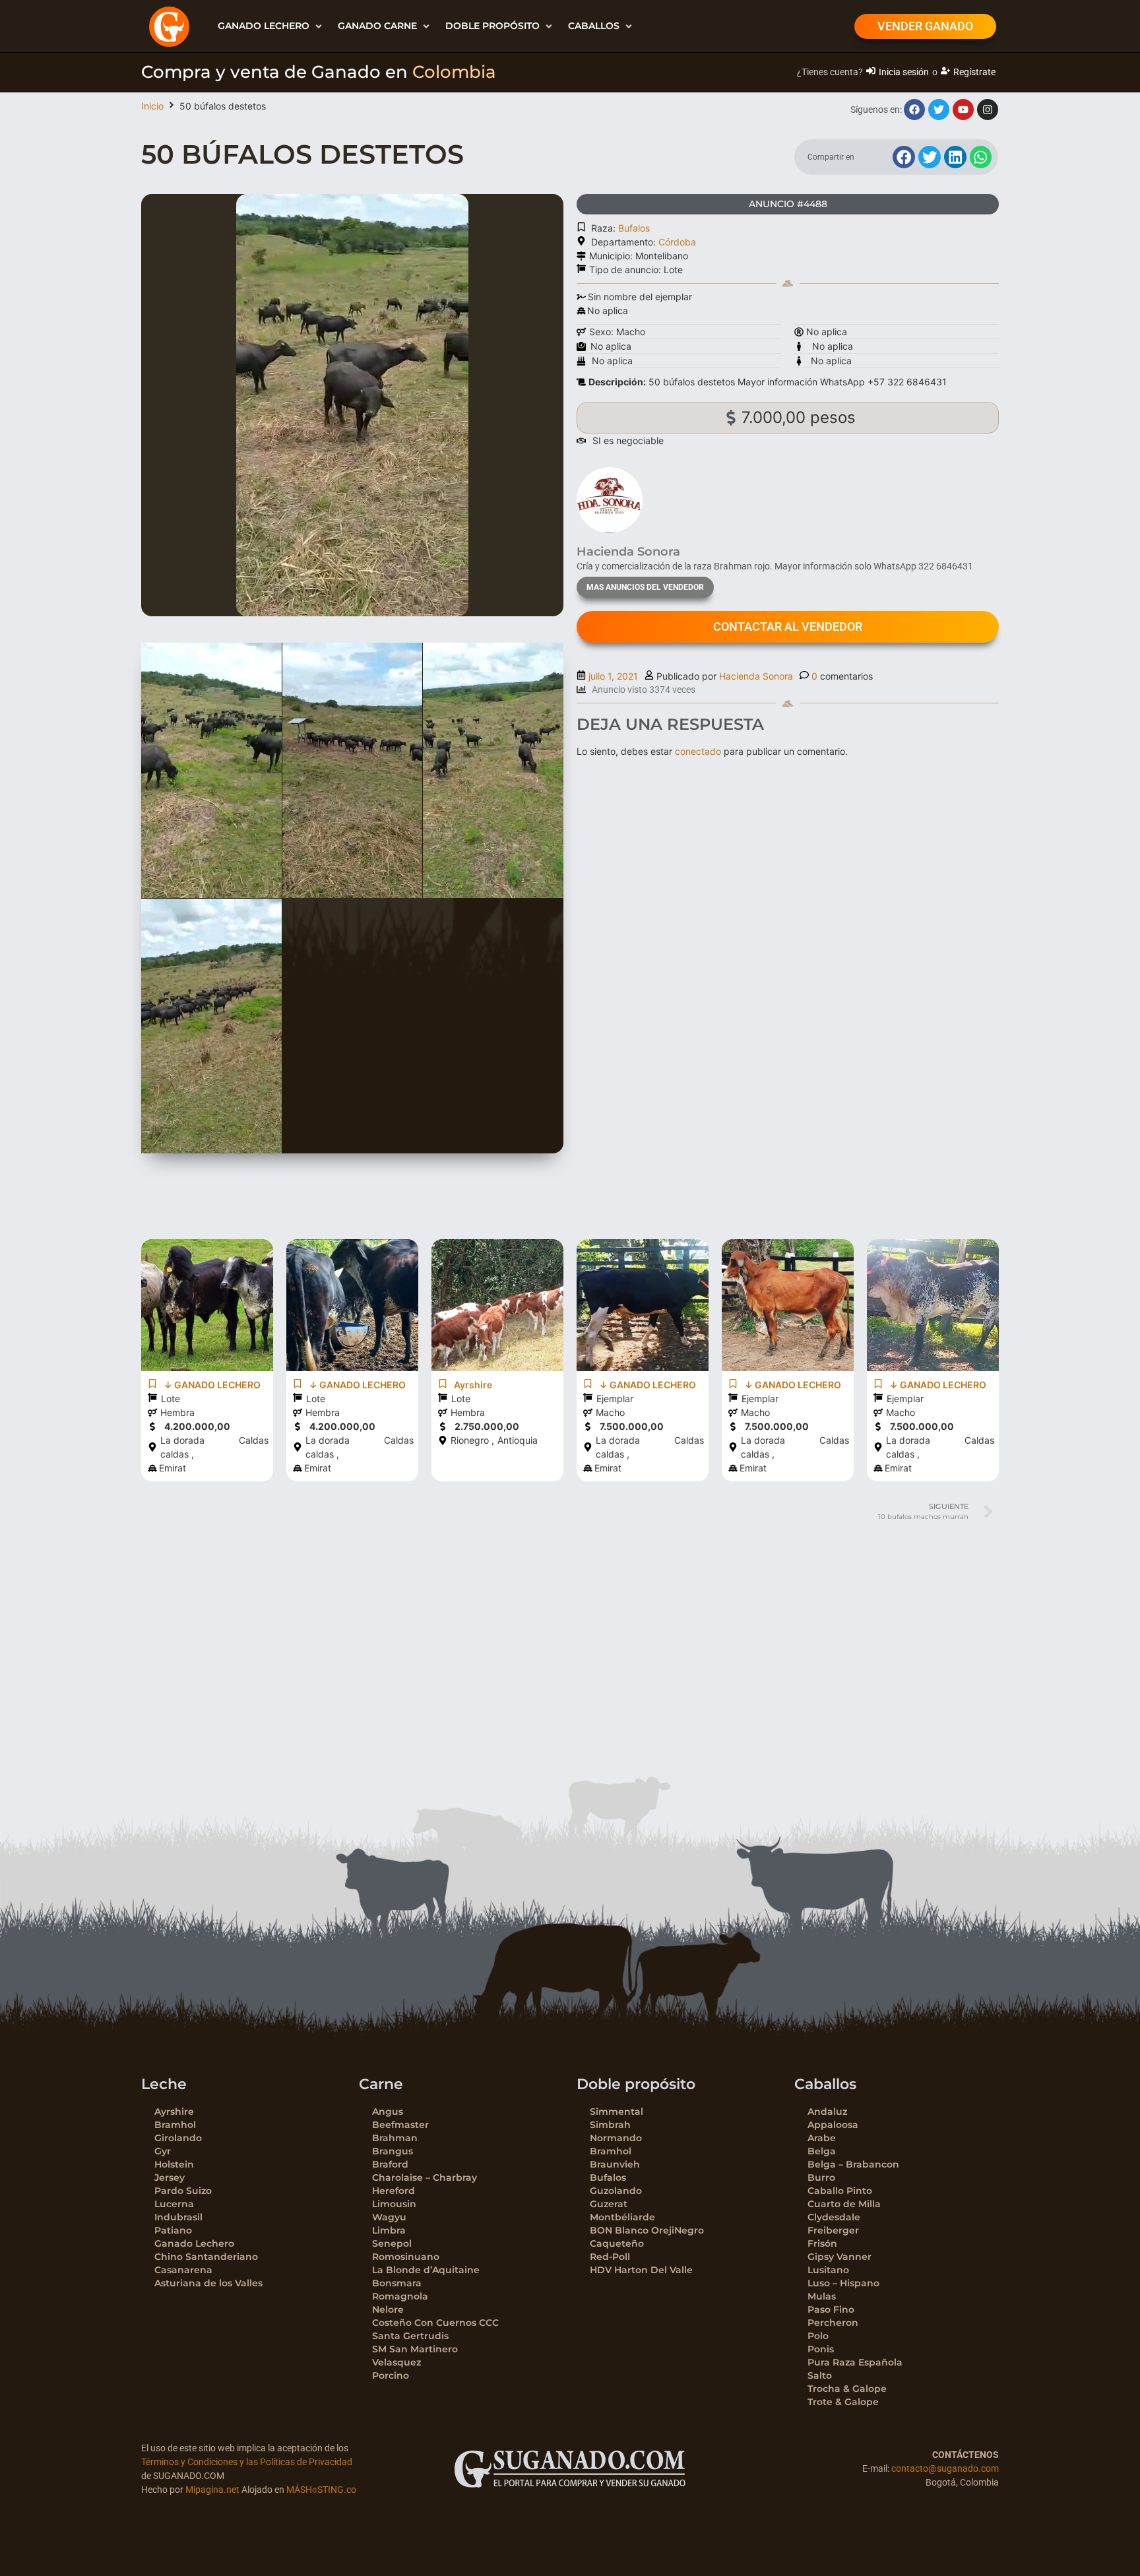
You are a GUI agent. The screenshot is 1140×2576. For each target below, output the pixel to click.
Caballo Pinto (840, 2191)
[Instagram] (988, 110)
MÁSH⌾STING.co (321, 2490)
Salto (820, 2375)
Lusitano (828, 2270)
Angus (388, 2111)
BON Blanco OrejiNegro (647, 2230)
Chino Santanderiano (206, 2257)
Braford (390, 2164)
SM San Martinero (415, 2349)
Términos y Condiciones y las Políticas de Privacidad (247, 2462)
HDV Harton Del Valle (641, 2270)
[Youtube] (963, 110)
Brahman (395, 2138)
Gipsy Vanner (839, 2257)
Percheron (833, 2323)
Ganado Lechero (194, 2243)
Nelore (388, 2309)
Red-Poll (610, 2257)
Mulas (822, 2296)
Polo (818, 2336)
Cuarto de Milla (844, 2204)
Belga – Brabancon (853, 2164)
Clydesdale (834, 2217)
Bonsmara (397, 2283)
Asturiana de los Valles (208, 2283)
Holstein (174, 2164)
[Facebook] (914, 110)
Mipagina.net (212, 2490)
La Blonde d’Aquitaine (426, 2270)
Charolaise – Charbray (425, 2177)
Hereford (394, 2191)
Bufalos (634, 228)
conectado (698, 751)
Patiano (173, 2230)
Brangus (393, 2151)
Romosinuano (406, 2257)
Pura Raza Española (855, 2362)
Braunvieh (615, 2164)
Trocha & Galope (847, 2389)
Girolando (178, 2138)
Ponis (821, 2349)
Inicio (152, 106)
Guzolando (616, 2191)
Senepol (392, 2243)
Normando (616, 2138)
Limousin (394, 2204)
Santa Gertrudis (410, 2336)
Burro (821, 2177)
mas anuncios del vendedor (645, 587)
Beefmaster (400, 2125)
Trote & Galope (843, 2402)
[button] (271, 26)
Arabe (822, 2138)
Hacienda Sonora (756, 676)
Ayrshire (174, 2111)
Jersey (170, 2177)
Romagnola (400, 2296)
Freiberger (833, 2230)
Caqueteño (617, 2243)
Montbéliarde (622, 2217)
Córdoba (677, 242)
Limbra (389, 2230)
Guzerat (609, 2204)
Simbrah (610, 2125)
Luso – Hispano (843, 2283)
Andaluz (827, 2111)
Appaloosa (833, 2125)
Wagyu (389, 2217)
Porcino (391, 2375)
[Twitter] (939, 110)
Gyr (163, 2151)
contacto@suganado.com (945, 2468)
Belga (822, 2151)
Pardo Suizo (183, 2191)
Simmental (617, 2111)
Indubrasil (178, 2217)
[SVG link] (570, 2469)
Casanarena (183, 2270)
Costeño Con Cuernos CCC (435, 2323)
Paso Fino (831, 2309)
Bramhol (175, 2125)
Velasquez (396, 2362)
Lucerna (174, 2204)
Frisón (822, 2243)
